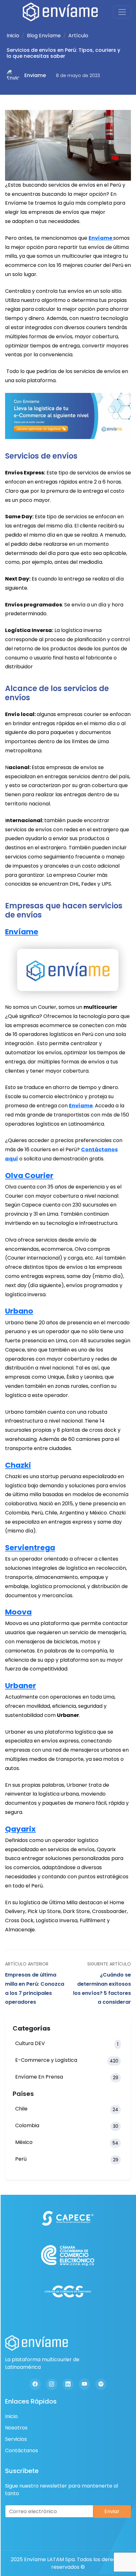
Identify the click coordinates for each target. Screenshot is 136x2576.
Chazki (18, 1465)
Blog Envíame (44, 36)
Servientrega (30, 1547)
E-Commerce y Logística (67, 2060)
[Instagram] (52, 2384)
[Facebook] (35, 2384)
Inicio (13, 36)
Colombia (67, 2126)
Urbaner (21, 1685)
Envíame (101, 238)
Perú (67, 2159)
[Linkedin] (68, 2384)
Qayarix (20, 1829)
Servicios (16, 2439)
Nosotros (16, 2428)
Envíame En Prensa (67, 2077)
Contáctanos (22, 2450)
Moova (18, 1612)
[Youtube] (84, 2384)
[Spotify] (101, 2384)
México (67, 2142)
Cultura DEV (67, 2043)
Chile (67, 2109)
